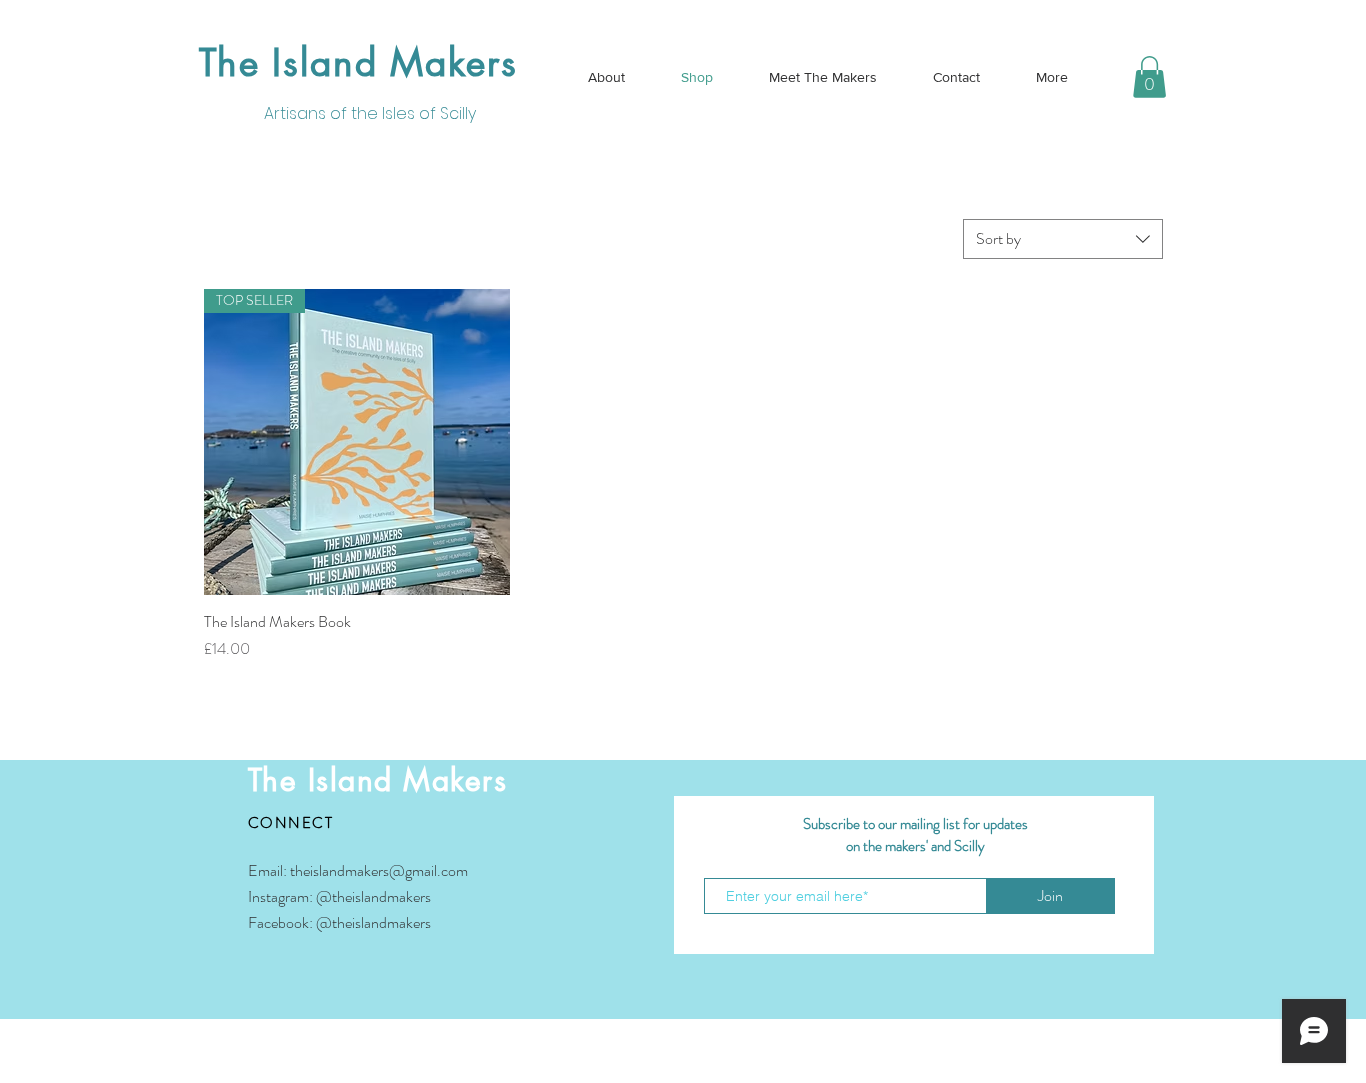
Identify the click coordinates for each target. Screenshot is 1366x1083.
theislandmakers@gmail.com (379, 870)
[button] (1149, 77)
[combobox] (1063, 239)
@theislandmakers (373, 896)
